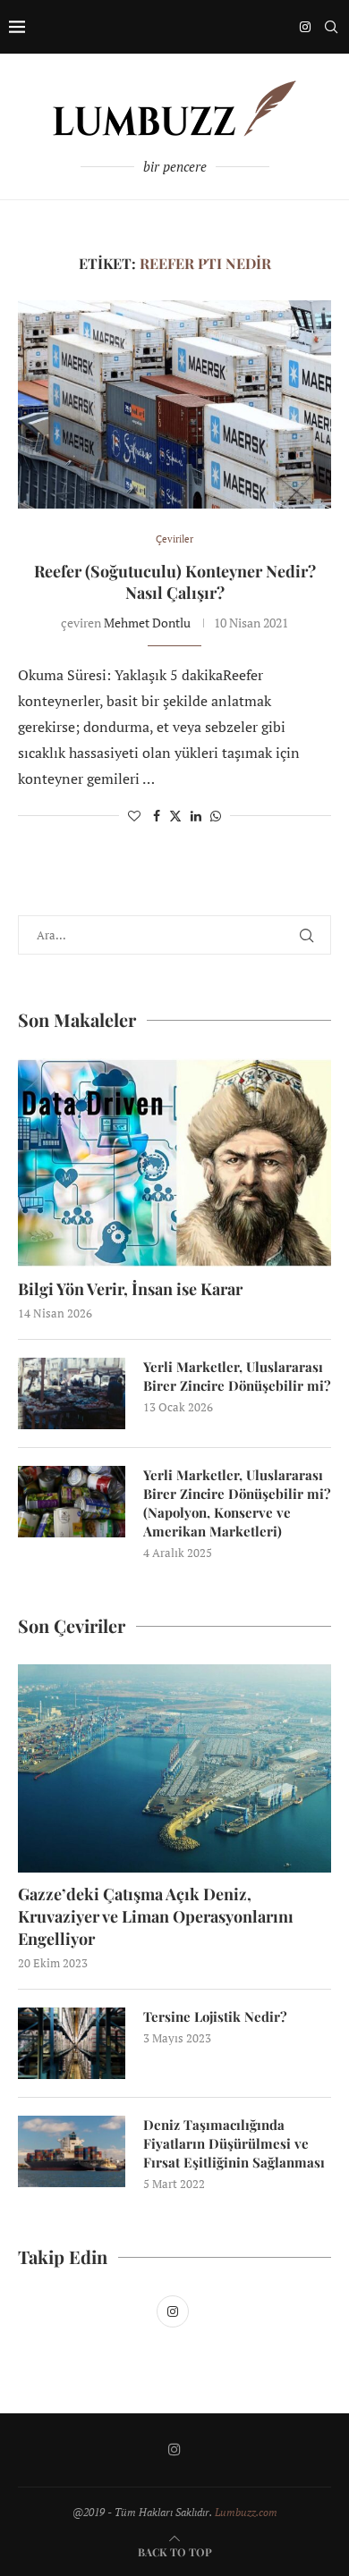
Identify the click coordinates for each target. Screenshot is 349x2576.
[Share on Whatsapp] (216, 816)
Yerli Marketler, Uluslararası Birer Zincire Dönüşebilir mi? (237, 1376)
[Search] (331, 27)
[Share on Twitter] (175, 816)
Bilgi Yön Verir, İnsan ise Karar (130, 1289)
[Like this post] (134, 816)
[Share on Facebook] (157, 816)
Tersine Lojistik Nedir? (215, 2016)
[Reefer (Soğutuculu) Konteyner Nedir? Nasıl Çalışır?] (174, 404)
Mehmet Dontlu (147, 623)
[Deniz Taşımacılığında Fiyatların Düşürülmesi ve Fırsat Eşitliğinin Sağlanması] (72, 2151)
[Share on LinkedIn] (196, 816)
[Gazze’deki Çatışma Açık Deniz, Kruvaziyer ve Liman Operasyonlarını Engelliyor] (174, 1768)
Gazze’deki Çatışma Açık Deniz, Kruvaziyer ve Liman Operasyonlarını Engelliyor (156, 1916)
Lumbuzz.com (246, 2512)
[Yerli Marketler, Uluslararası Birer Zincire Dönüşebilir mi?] (72, 1393)
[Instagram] (305, 27)
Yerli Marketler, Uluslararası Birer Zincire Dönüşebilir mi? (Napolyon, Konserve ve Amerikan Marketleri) (237, 1503)
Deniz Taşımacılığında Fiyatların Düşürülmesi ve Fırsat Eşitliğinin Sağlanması (234, 2143)
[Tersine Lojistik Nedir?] (72, 2043)
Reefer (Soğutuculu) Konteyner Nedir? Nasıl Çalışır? (175, 582)
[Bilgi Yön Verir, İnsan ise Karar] (174, 1162)
